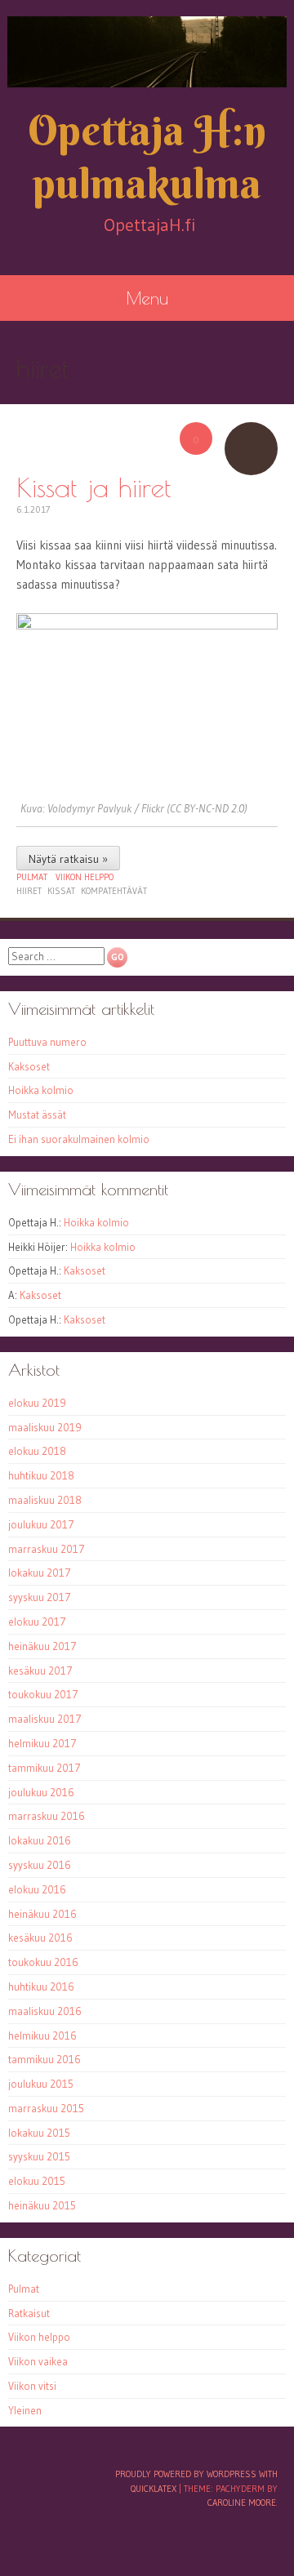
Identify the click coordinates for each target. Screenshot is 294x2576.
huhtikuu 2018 (41, 1475)
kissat (61, 891)
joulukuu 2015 (41, 2084)
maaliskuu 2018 (45, 1500)
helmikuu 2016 (42, 2035)
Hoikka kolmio (41, 1090)
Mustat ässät (37, 1114)
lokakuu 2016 (40, 1840)
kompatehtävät (114, 891)
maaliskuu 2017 (45, 1719)
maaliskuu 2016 (45, 2011)
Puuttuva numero (47, 1042)
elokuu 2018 (37, 1451)
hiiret (29, 891)
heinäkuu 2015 (42, 2205)
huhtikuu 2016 (41, 1987)
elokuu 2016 (37, 1889)
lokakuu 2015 (39, 2133)
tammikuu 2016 (45, 2059)
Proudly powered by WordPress (186, 2474)
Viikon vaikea (38, 2361)
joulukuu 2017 (41, 1524)
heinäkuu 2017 (42, 1646)
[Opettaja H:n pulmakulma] (147, 52)
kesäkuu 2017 (40, 1671)
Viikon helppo (85, 877)
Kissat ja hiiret (94, 487)
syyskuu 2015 (39, 2156)
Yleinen (25, 2410)
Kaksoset (29, 1066)
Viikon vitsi (32, 2386)
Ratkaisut (29, 2313)
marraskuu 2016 (47, 1816)
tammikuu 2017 (45, 1768)
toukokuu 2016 (43, 1962)
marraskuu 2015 (46, 2108)
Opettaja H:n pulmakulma (147, 157)
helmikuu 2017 (42, 1743)
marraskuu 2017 (47, 1549)
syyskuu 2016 (40, 1865)
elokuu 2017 (37, 1622)
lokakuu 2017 (40, 1573)
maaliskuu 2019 (45, 1427)
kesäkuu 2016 (40, 1938)
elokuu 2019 (37, 1403)
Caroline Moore (242, 2503)
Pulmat (32, 877)
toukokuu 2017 (43, 1694)
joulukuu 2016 (41, 1792)
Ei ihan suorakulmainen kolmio (79, 1139)
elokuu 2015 (37, 2181)
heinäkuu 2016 (42, 1914)
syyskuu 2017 (40, 1597)
